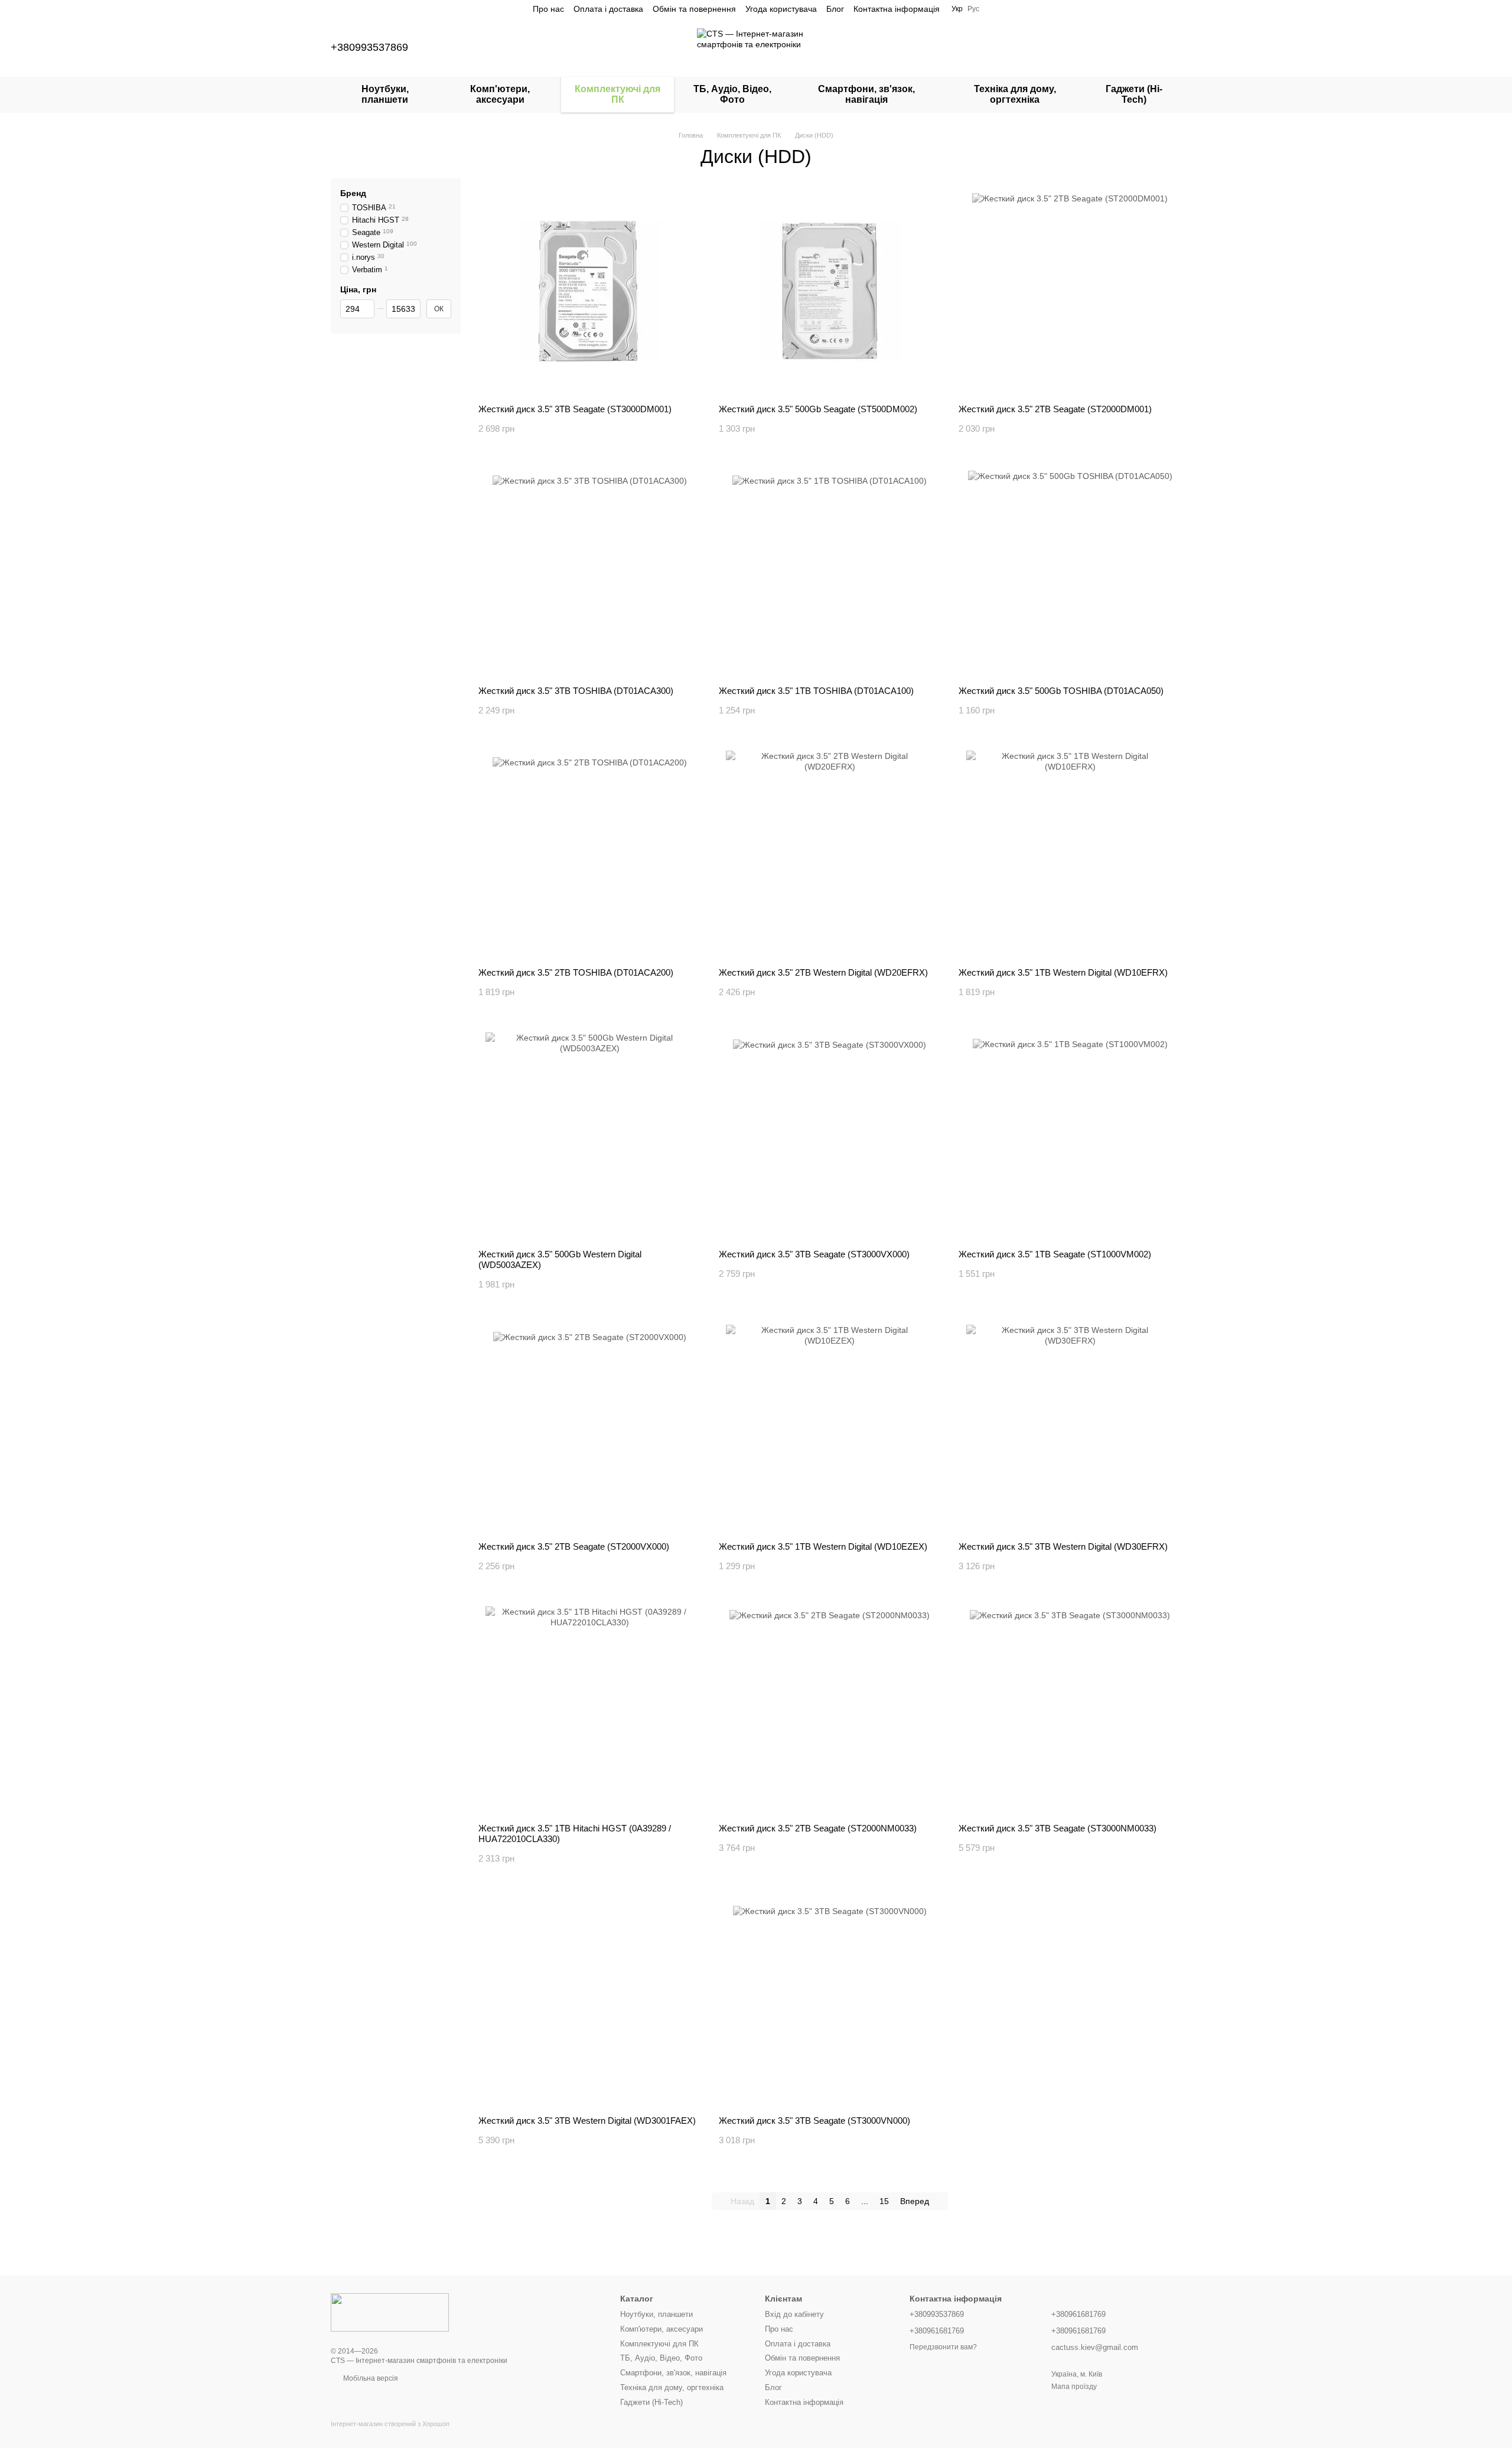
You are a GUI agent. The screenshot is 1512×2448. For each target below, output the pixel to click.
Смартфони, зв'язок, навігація (866, 94)
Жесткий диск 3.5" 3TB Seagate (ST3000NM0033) (1058, 1828)
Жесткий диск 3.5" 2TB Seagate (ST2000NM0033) (818, 1828)
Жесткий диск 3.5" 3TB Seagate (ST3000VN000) (814, 2121)
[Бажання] (1110, 47)
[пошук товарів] (1049, 47)
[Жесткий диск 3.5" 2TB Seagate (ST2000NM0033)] (830, 1710)
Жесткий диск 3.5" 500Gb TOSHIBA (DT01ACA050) (1061, 691)
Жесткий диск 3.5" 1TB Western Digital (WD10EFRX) (1063, 972)
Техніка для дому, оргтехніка (1015, 94)
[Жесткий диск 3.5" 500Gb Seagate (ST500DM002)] (830, 291)
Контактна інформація (897, 9)
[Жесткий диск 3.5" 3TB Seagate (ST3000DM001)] (590, 291)
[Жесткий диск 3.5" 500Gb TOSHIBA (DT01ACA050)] (1070, 573)
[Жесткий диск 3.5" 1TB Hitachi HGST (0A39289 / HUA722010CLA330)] (590, 1710)
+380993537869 (369, 47)
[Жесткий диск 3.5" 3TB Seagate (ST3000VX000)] (830, 1136)
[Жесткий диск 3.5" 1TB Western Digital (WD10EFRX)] (1070, 855)
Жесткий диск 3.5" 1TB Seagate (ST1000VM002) (1055, 1254)
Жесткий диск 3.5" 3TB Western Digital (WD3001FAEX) (587, 2121)
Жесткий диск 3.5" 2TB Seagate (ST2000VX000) (574, 1546)
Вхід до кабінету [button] (794, 2314)
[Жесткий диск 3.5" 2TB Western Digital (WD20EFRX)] (830, 855)
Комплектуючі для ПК (617, 94)
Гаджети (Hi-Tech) (1134, 94)
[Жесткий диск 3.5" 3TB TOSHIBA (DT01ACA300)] (590, 573)
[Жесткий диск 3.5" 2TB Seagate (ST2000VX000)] (590, 1429)
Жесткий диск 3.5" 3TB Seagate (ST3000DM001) (575, 409)
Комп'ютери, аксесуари (500, 94)
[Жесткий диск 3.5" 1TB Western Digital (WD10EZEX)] (830, 1429)
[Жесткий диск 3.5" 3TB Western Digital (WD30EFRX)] (1070, 1429)
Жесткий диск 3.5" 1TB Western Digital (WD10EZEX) (823, 1546)
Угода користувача (781, 9)
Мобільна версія (370, 2378)
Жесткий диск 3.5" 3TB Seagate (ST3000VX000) (814, 1254)
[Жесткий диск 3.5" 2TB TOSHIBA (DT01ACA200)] (590, 855)
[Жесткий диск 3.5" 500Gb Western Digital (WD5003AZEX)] (590, 1136)
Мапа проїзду (1074, 2387)
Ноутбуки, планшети (385, 94)
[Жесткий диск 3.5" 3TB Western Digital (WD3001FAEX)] (590, 2003)
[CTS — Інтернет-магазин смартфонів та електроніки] (390, 2312)
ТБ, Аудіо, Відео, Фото (732, 94)
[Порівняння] (1080, 47)
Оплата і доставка (608, 9)
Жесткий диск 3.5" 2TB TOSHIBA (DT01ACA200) (576, 972)
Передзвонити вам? (943, 2347)
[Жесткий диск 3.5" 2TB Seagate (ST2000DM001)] (1070, 291)
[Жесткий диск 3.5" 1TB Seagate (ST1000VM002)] (1070, 1136)
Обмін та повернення (694, 9)
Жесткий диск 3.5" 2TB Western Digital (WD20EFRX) (823, 972)
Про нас (548, 9)
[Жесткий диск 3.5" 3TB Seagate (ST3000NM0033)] (1070, 1710)
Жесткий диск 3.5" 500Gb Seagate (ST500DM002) (818, 409)
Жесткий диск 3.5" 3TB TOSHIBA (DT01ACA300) (576, 691)
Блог (835, 9)
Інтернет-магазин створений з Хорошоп (390, 2424)
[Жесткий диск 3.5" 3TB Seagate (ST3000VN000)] (830, 2003)
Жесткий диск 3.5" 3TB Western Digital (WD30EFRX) (1063, 1546)
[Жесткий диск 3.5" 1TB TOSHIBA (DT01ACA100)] (830, 573)
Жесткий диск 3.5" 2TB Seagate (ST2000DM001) (1055, 409)
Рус (973, 9)
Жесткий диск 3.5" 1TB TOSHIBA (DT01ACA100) (816, 691)
